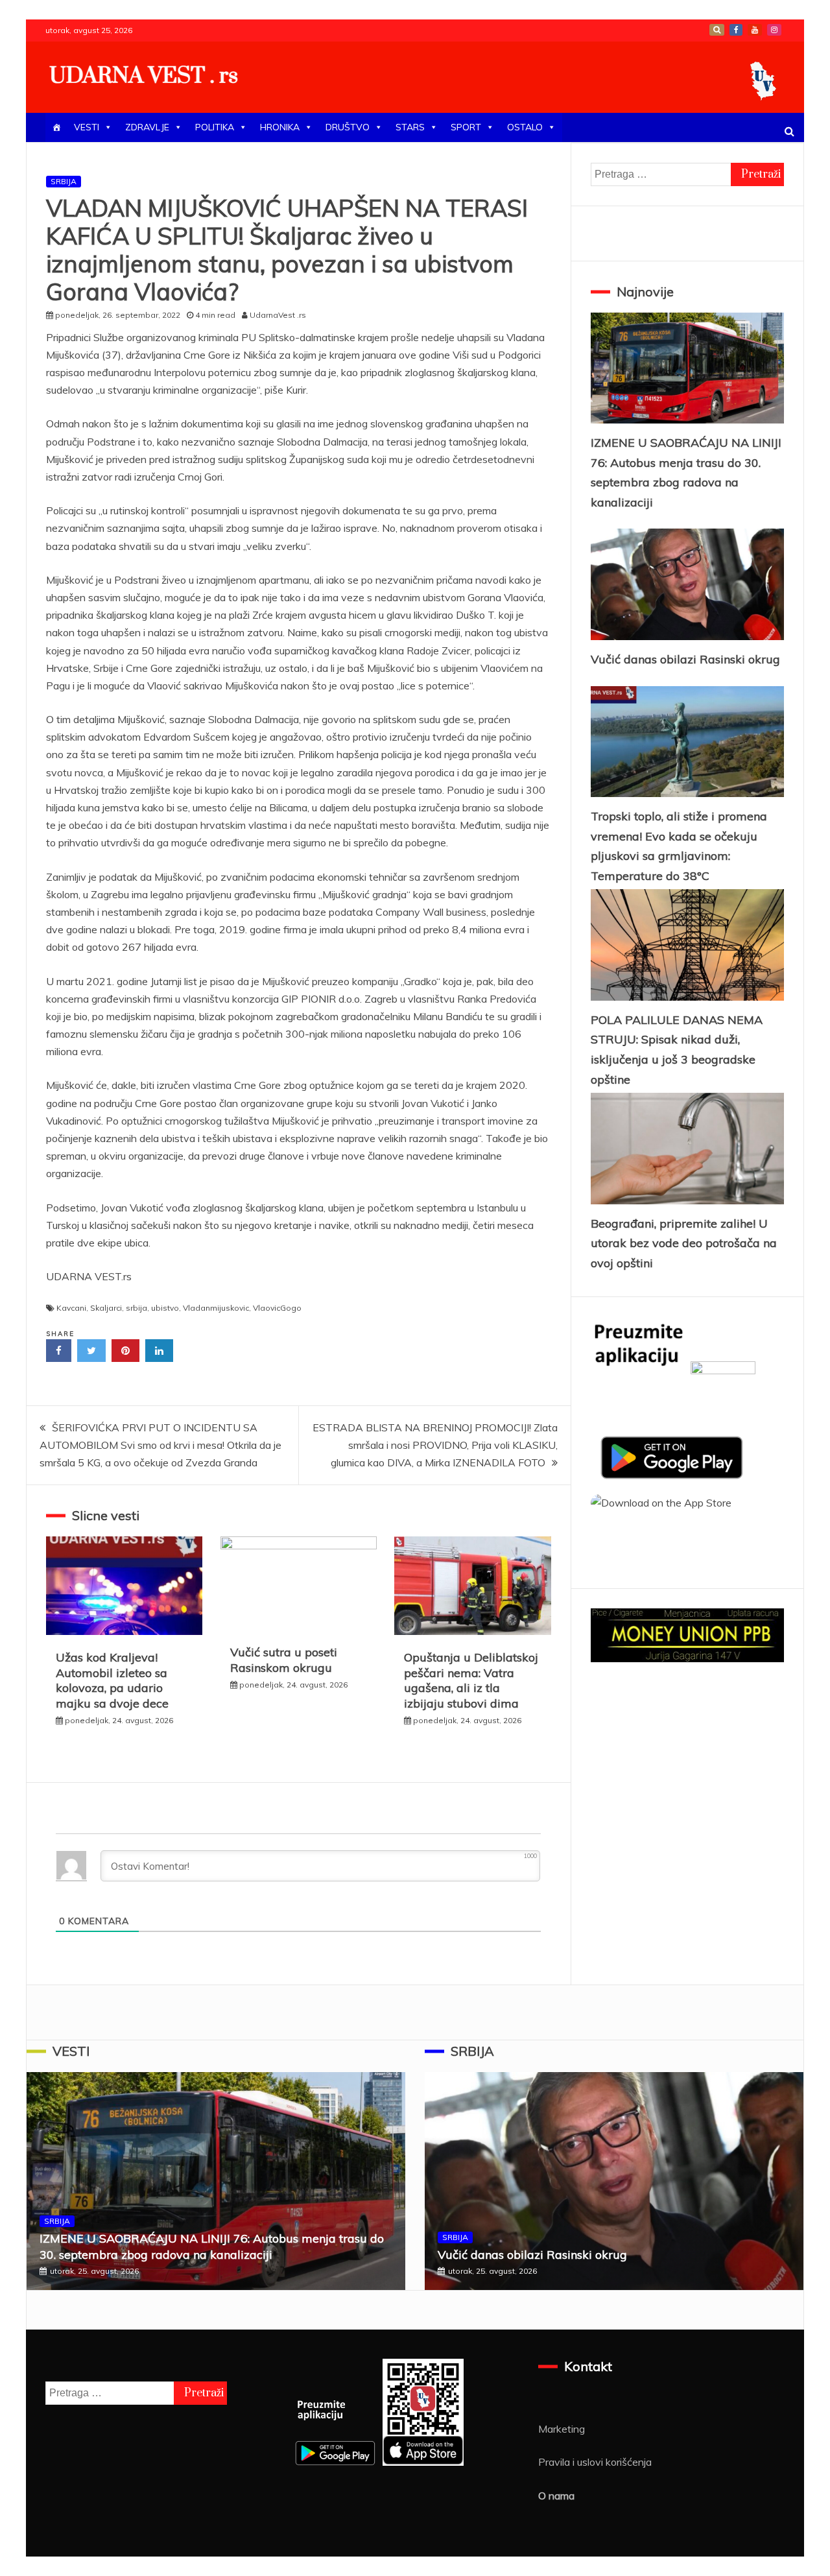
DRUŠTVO (348, 127)
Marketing (562, 2429)
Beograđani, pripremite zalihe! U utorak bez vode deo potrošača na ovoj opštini (684, 1243)
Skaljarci (106, 1308)
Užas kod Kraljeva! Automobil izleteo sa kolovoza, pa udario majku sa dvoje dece (112, 1680)
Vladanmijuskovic (216, 1308)
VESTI (87, 127)
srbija (136, 1308)
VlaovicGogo (277, 1308)
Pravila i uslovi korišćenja (595, 2462)
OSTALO (525, 127)
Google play (717, 30)
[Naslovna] (56, 127)
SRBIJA (64, 181)
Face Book (736, 30)
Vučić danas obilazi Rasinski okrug (685, 659)
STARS (410, 127)
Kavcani (71, 1308)
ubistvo (165, 1308)
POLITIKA (215, 127)
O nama (556, 2496)
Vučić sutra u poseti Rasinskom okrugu (284, 1660)
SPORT (466, 127)
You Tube (755, 30)
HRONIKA (280, 127)
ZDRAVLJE (147, 127)
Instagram (774, 30)
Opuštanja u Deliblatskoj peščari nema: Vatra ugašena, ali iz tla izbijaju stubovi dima (471, 1680)
